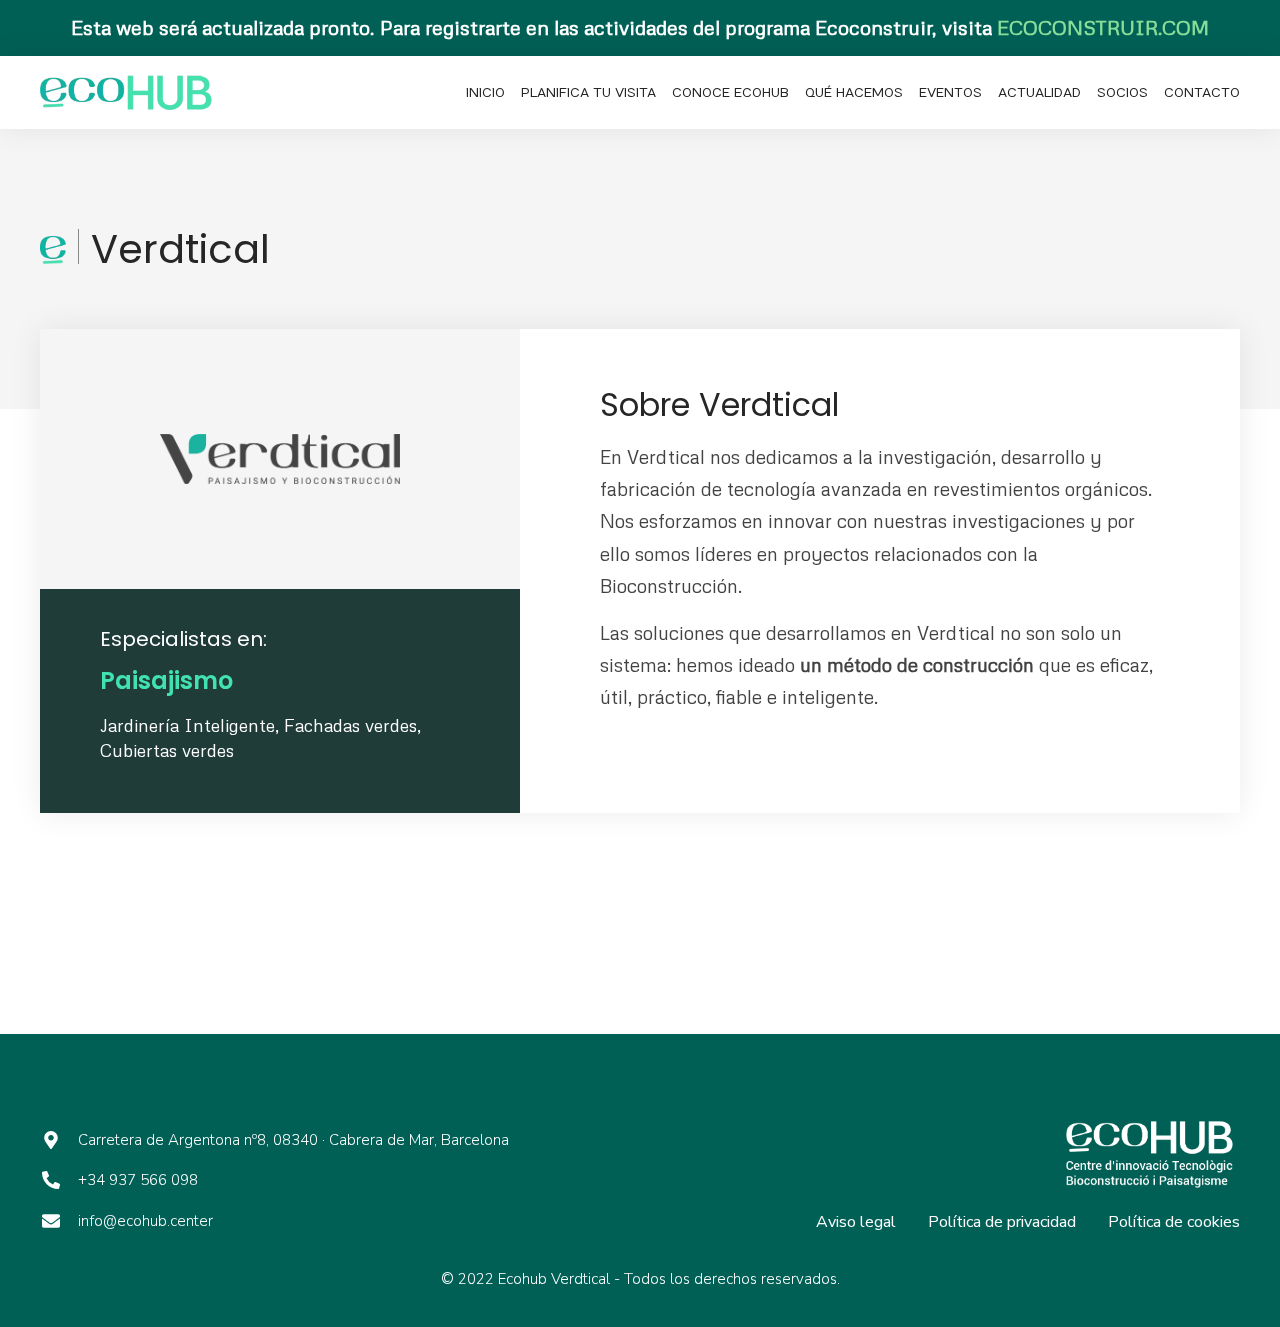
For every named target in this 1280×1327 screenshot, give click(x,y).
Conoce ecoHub (730, 93)
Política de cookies (1174, 1222)
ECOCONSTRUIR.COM (1103, 27)
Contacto (1202, 93)
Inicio (485, 93)
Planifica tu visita (588, 93)
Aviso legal (856, 1222)
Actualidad (1039, 93)
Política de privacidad (1002, 1222)
